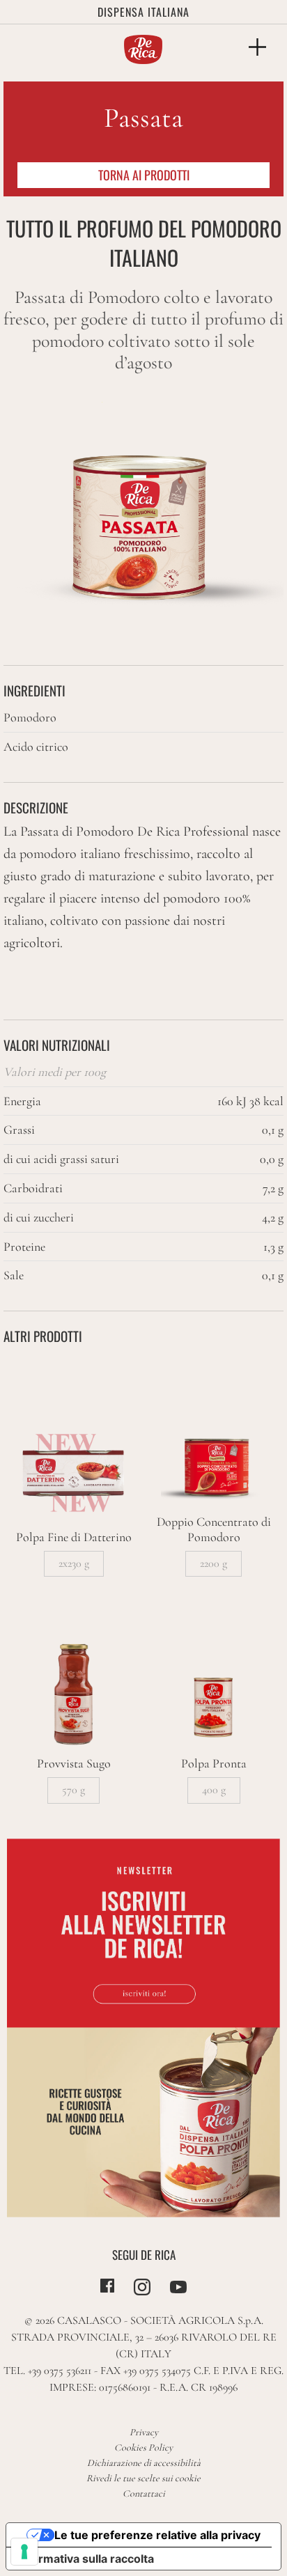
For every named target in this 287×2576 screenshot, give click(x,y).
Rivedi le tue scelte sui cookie (143, 2478)
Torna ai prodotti (144, 175)
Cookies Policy (143, 2448)
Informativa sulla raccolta (86, 2559)
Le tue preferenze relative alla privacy (157, 2535)
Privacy (144, 2432)
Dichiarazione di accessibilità (144, 2463)
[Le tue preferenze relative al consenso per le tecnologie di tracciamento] (24, 2552)
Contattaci (144, 2493)
